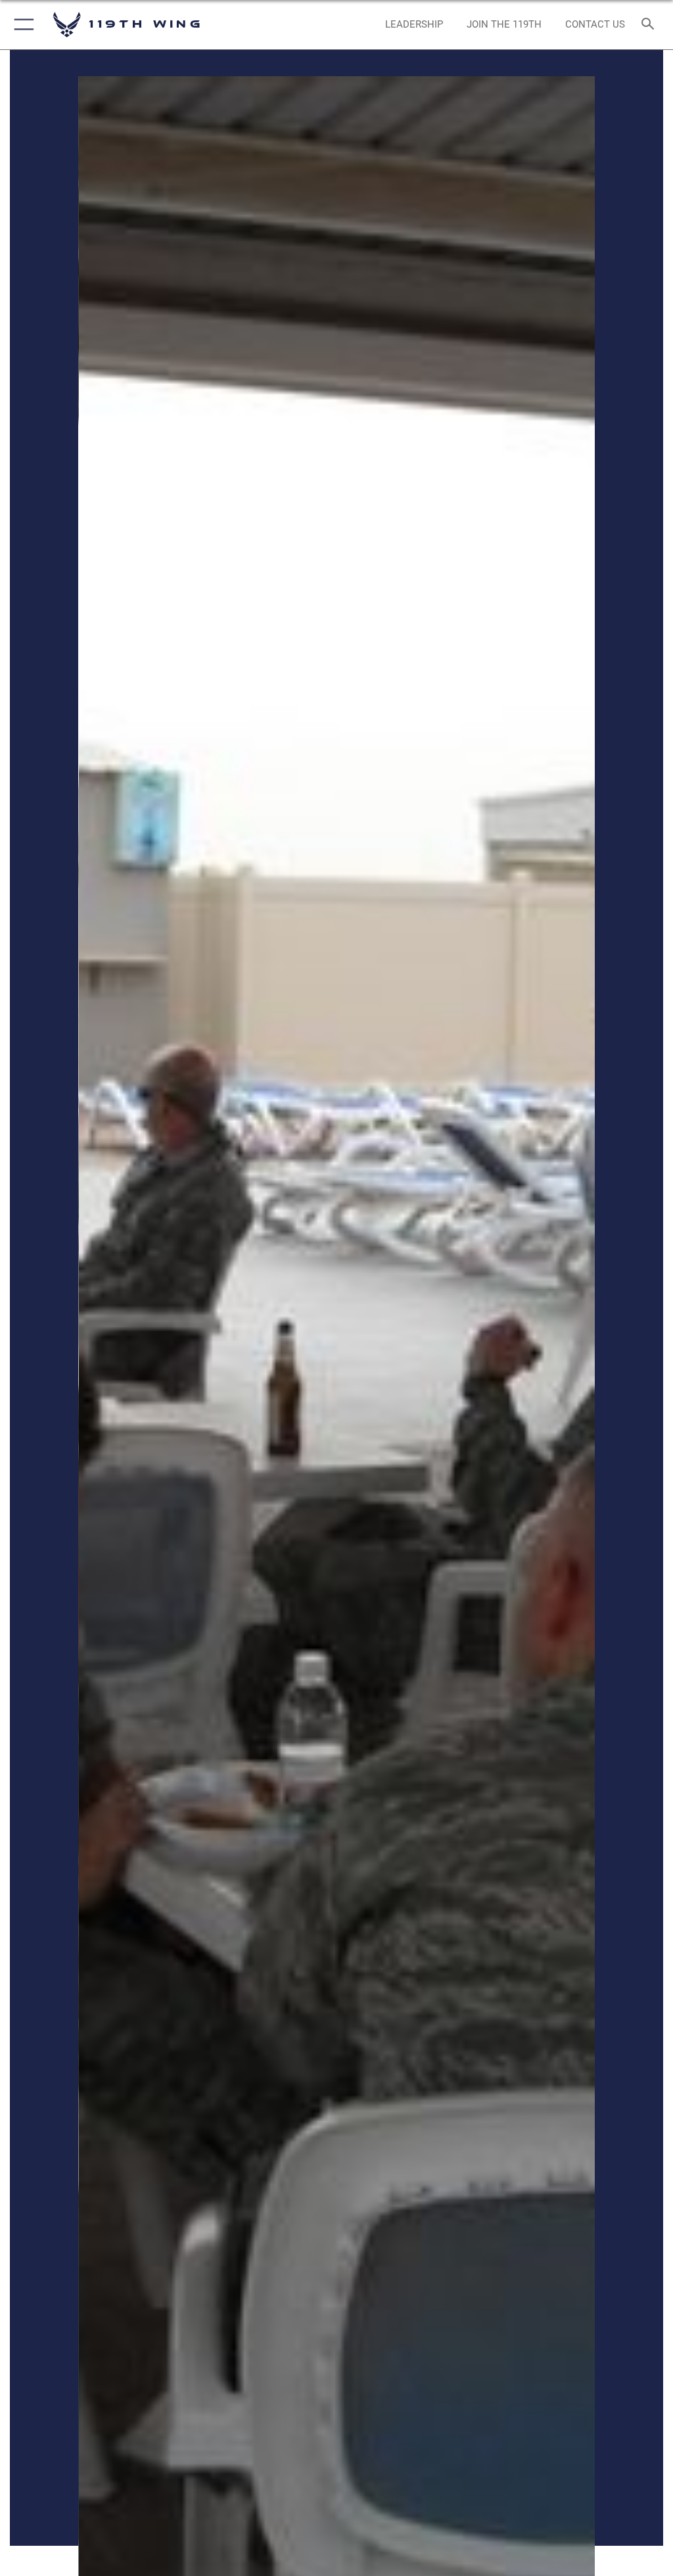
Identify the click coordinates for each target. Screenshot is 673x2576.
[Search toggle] (650, 25)
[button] (21, 25)
